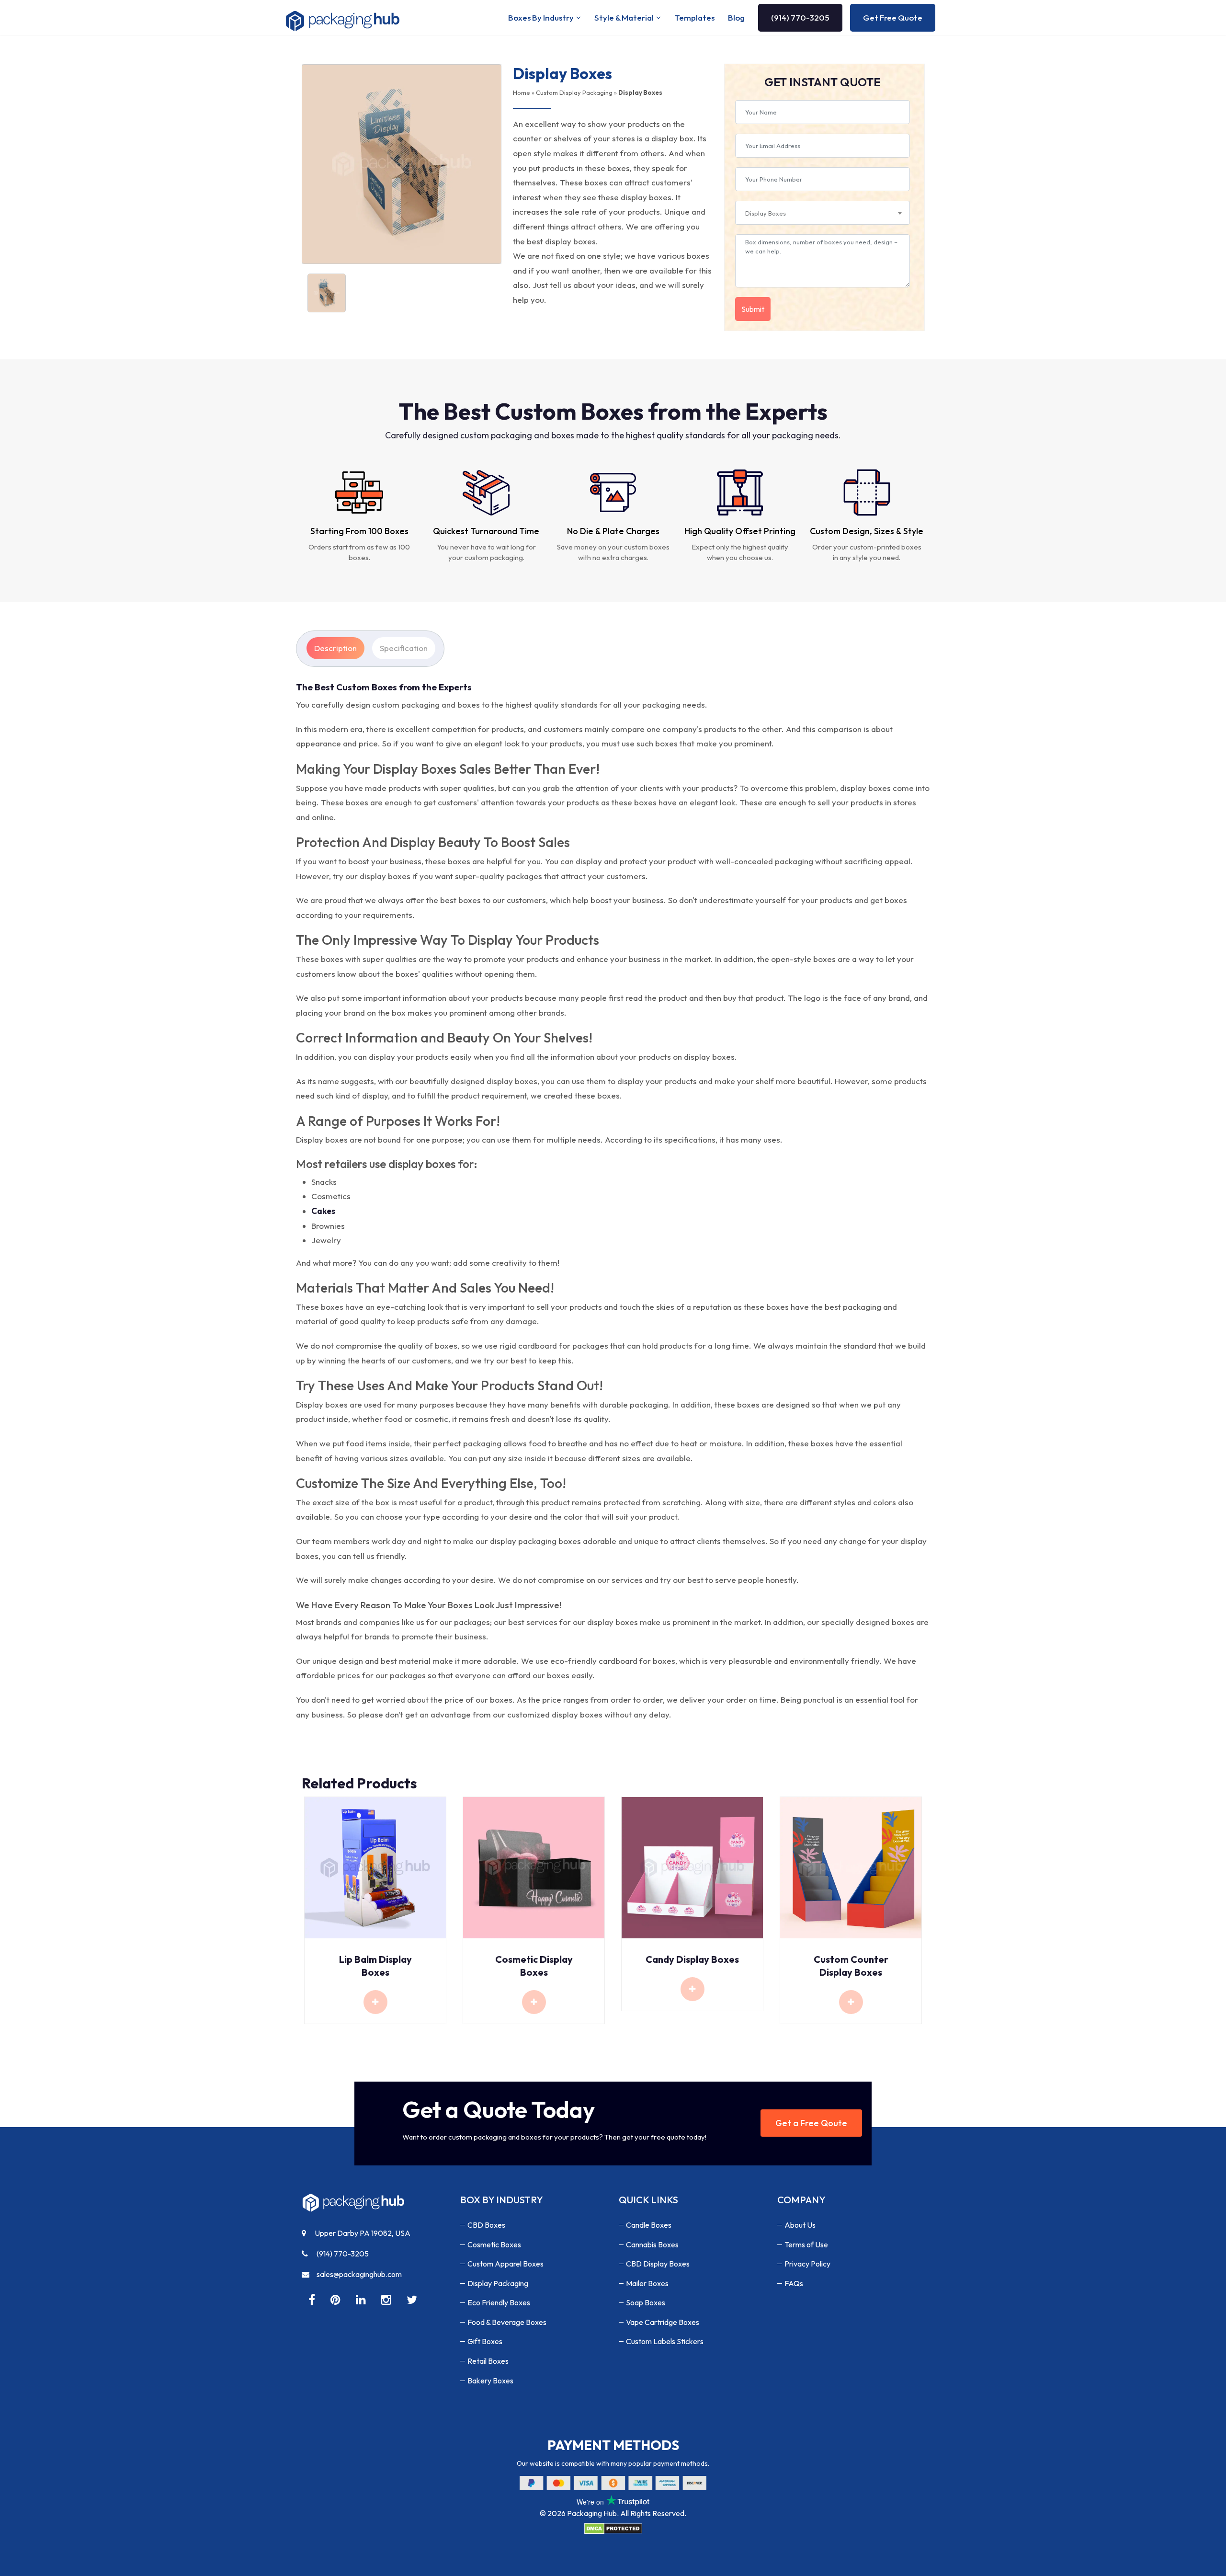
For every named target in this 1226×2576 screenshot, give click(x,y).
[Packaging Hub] (353, 2206)
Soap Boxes (646, 2302)
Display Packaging (498, 2283)
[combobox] (823, 213)
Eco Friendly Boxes (499, 2302)
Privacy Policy (807, 2264)
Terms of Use (806, 2244)
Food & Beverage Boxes (507, 2322)
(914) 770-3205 (800, 17)
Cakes (323, 1211)
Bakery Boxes (490, 2381)
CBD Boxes (486, 2225)
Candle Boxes (649, 2225)
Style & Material (624, 17)
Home (522, 92)
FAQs (794, 2283)
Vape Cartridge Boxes (663, 2322)
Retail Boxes (488, 2361)
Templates (694, 17)
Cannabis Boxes (652, 2244)
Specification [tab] (404, 648)
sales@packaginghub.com (359, 2274)
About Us (800, 2225)
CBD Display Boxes (658, 2264)
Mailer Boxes (647, 2283)
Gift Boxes (485, 2341)
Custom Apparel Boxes (505, 2264)
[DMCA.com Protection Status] (613, 2528)
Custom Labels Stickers (665, 2341)
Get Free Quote (893, 17)
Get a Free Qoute (811, 2123)
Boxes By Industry (541, 17)
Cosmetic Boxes (494, 2244)
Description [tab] (335, 648)
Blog (736, 17)
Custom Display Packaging (574, 92)
